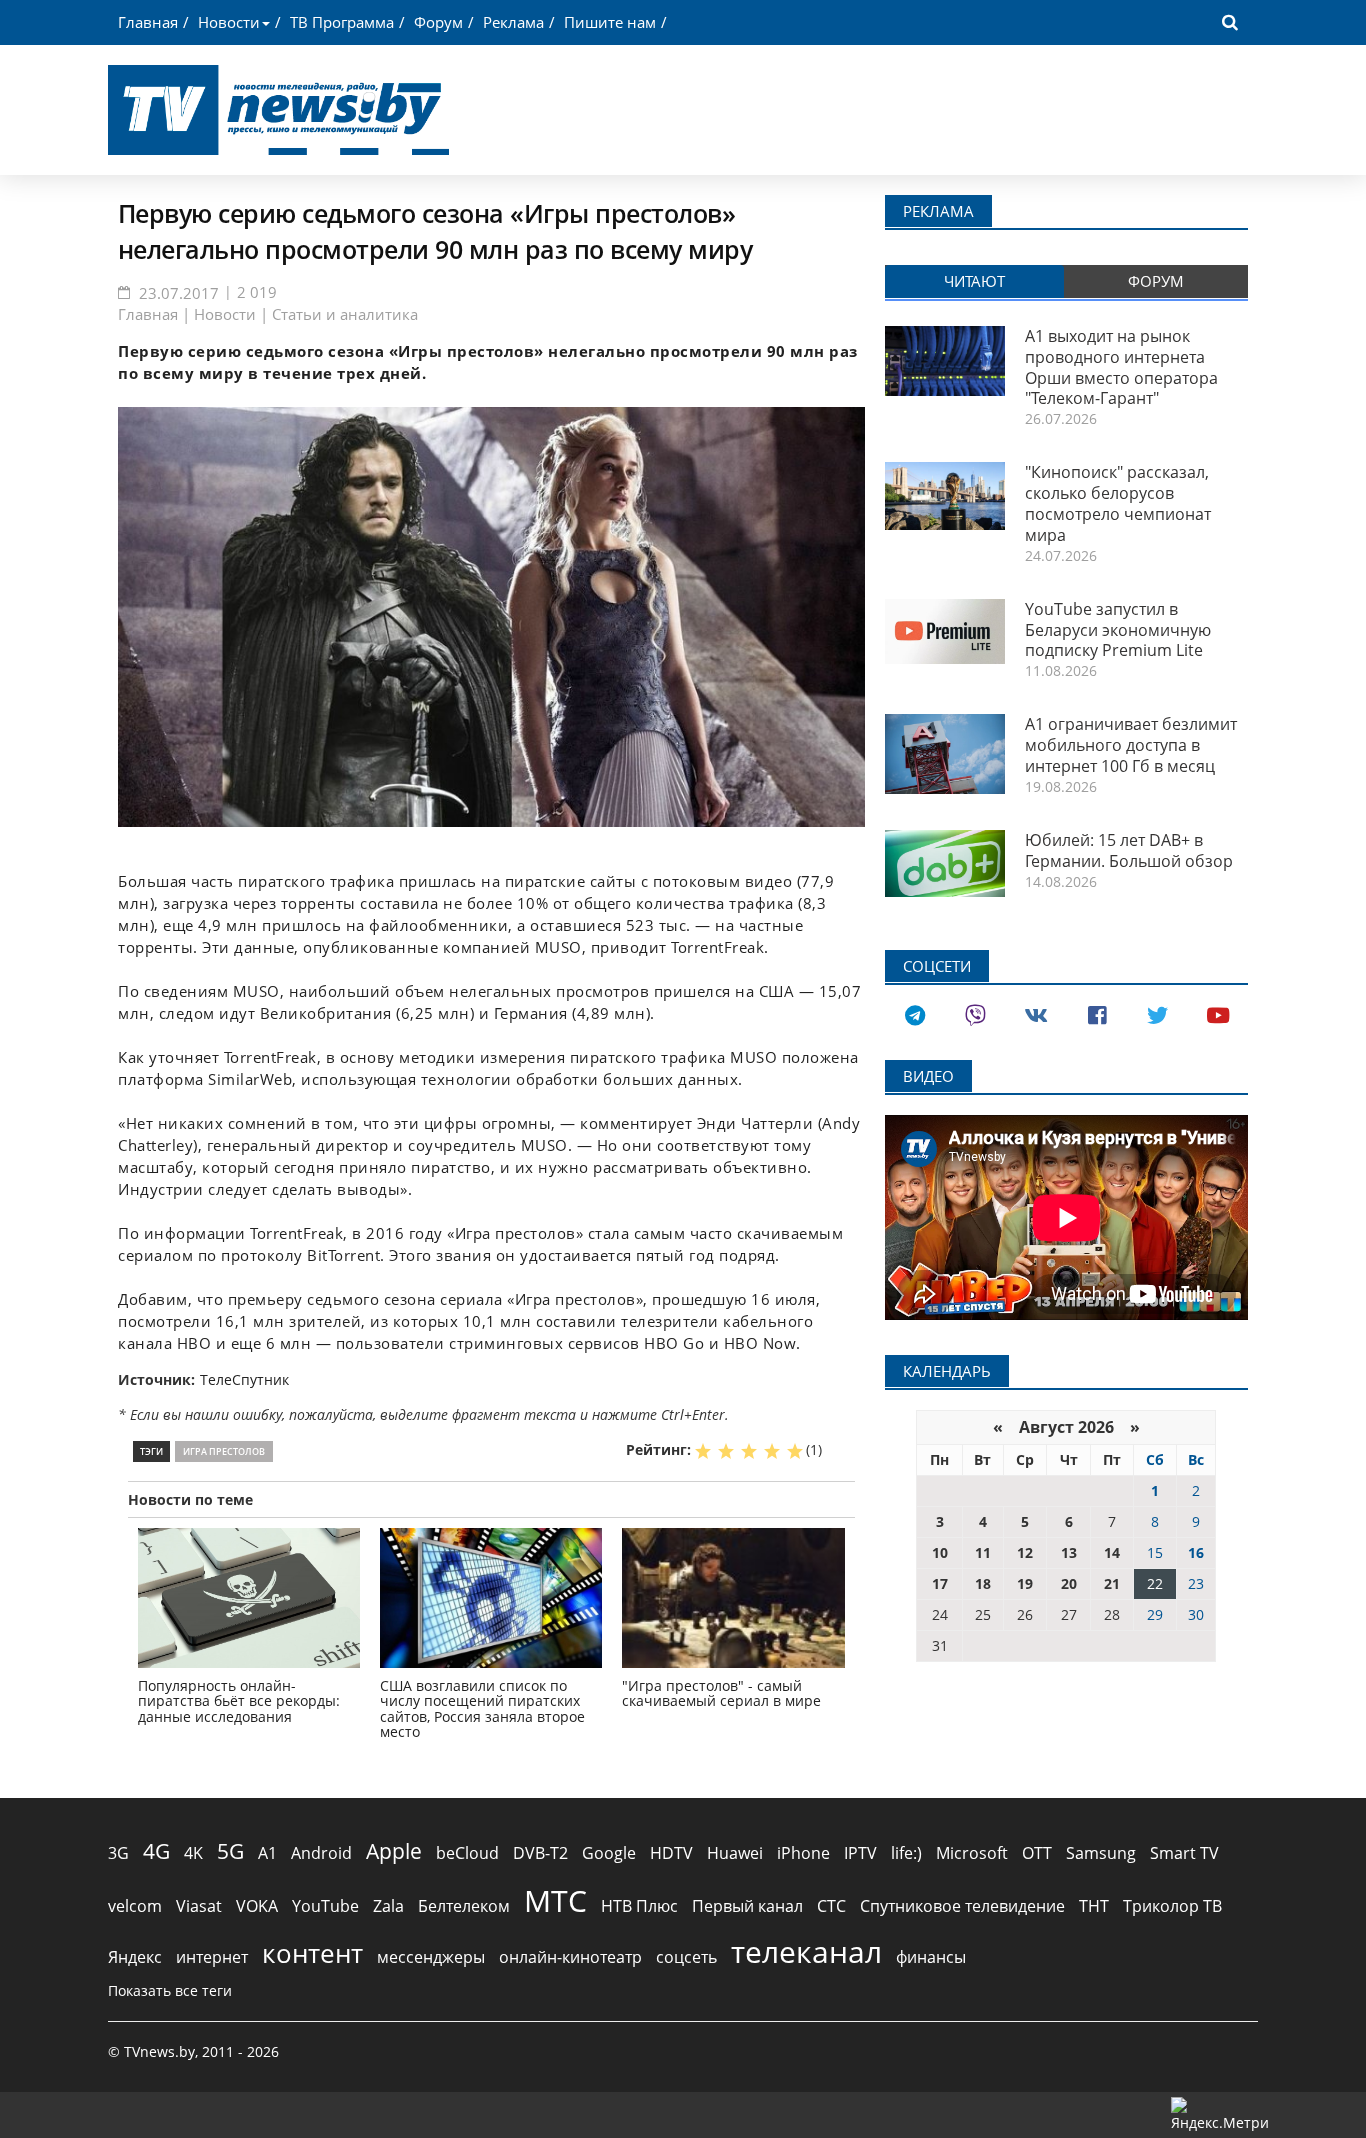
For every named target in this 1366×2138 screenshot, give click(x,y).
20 (1069, 1583)
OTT (1037, 1853)
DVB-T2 (540, 1853)
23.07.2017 (179, 293)
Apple (394, 1851)
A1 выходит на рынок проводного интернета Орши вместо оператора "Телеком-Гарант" (1121, 367)
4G (156, 1851)
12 (1025, 1552)
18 (983, 1583)
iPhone (803, 1853)
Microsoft (972, 1853)
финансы (931, 1957)
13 (1069, 1552)
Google (609, 1853)
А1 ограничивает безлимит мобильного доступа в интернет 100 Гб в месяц (1131, 745)
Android (321, 1853)
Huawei (735, 1853)
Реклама (513, 22)
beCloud (467, 1853)
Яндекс (135, 1957)
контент (312, 1953)
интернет (212, 1957)
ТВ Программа (342, 22)
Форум (438, 22)
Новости (229, 22)
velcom (135, 1906)
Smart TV (1184, 1853)
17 (940, 1583)
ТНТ (1094, 1906)
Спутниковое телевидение (962, 1906)
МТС (555, 1900)
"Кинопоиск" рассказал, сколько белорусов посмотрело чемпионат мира (1118, 503)
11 (983, 1552)
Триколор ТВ (1172, 1906)
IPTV (860, 1853)
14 (1112, 1552)
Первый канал (747, 1906)
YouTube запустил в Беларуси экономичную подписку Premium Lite (1118, 630)
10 (940, 1552)
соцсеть (686, 1957)
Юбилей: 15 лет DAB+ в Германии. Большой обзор (1129, 850)
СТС (831, 1906)
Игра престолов (224, 1451)
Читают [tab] (974, 281)
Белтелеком (464, 1906)
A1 (267, 1853)
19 (1025, 1583)
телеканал (806, 1951)
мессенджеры (431, 1957)
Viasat (199, 1906)
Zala (388, 1906)
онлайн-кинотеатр (570, 1957)
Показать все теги (170, 1990)
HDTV (671, 1853)
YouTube (325, 1906)
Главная (148, 22)
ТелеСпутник (244, 1379)
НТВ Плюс (639, 1906)
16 (1196, 1552)
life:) (906, 1853)
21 (1112, 1583)
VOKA (257, 1906)
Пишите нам (610, 22)
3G (118, 1853)
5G (230, 1851)
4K (193, 1853)
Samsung (1101, 1853)
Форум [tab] (1156, 281)
